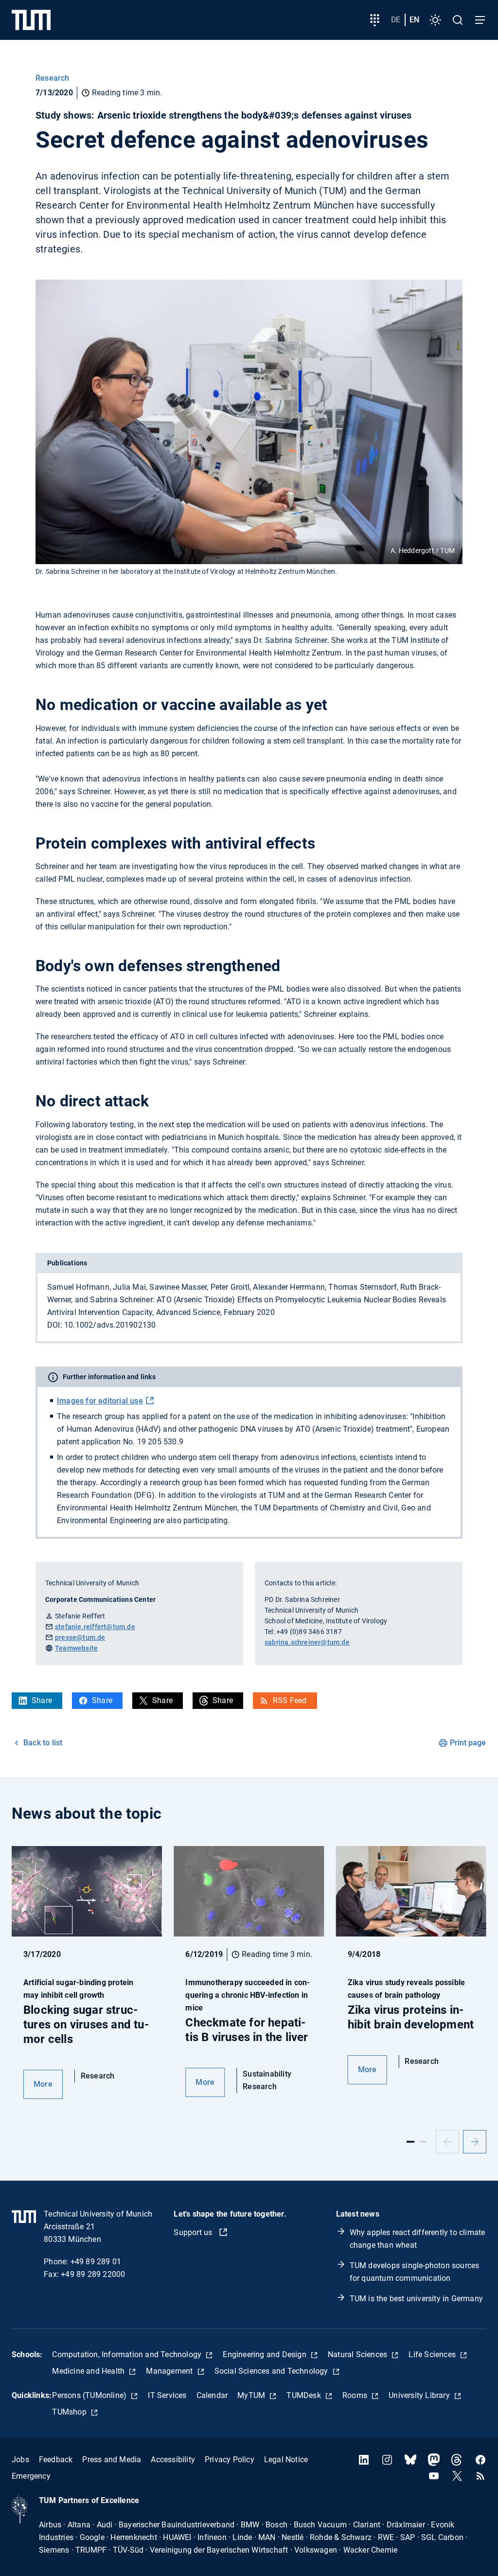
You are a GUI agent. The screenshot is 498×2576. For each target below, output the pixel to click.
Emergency (31, 2476)
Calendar (212, 2395)
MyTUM (252, 2395)
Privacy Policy (230, 2460)
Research (53, 78)
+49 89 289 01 (96, 2262)
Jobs (20, 2460)
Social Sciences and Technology (272, 2371)
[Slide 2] (423, 2142)
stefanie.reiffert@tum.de (95, 1627)
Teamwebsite (76, 1648)
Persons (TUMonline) (90, 2395)
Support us (194, 2232)
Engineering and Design (266, 2354)
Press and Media (112, 2460)
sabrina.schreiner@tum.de (307, 1642)
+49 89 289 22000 (93, 2274)
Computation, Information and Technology (128, 2354)
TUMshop (70, 2412)
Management (170, 2371)
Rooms (356, 2395)
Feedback (56, 2460)
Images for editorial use (100, 1401)
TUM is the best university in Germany (416, 2299)
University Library (420, 2395)
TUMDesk (305, 2395)
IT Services (167, 2395)
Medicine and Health (89, 2371)
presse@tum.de (80, 1637)
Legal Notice (286, 2460)
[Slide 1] (410, 2142)
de (396, 20)
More (43, 2084)
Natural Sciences (358, 2354)
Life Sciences (433, 2354)
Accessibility (173, 2460)
